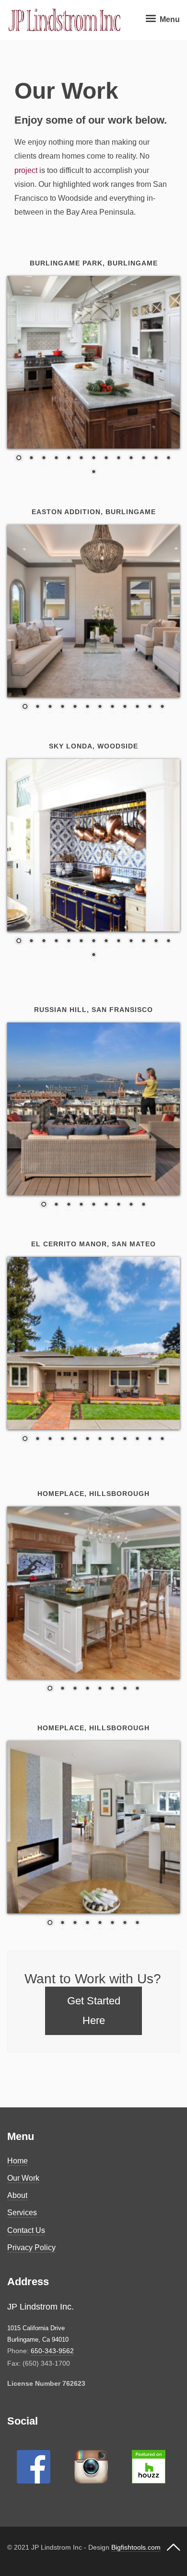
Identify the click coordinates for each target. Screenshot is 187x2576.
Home (18, 2161)
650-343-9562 (52, 2351)
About (17, 2195)
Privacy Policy (31, 2248)
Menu (169, 19)
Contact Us (26, 2230)
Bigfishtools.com (136, 2547)
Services (22, 2213)
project (26, 170)
